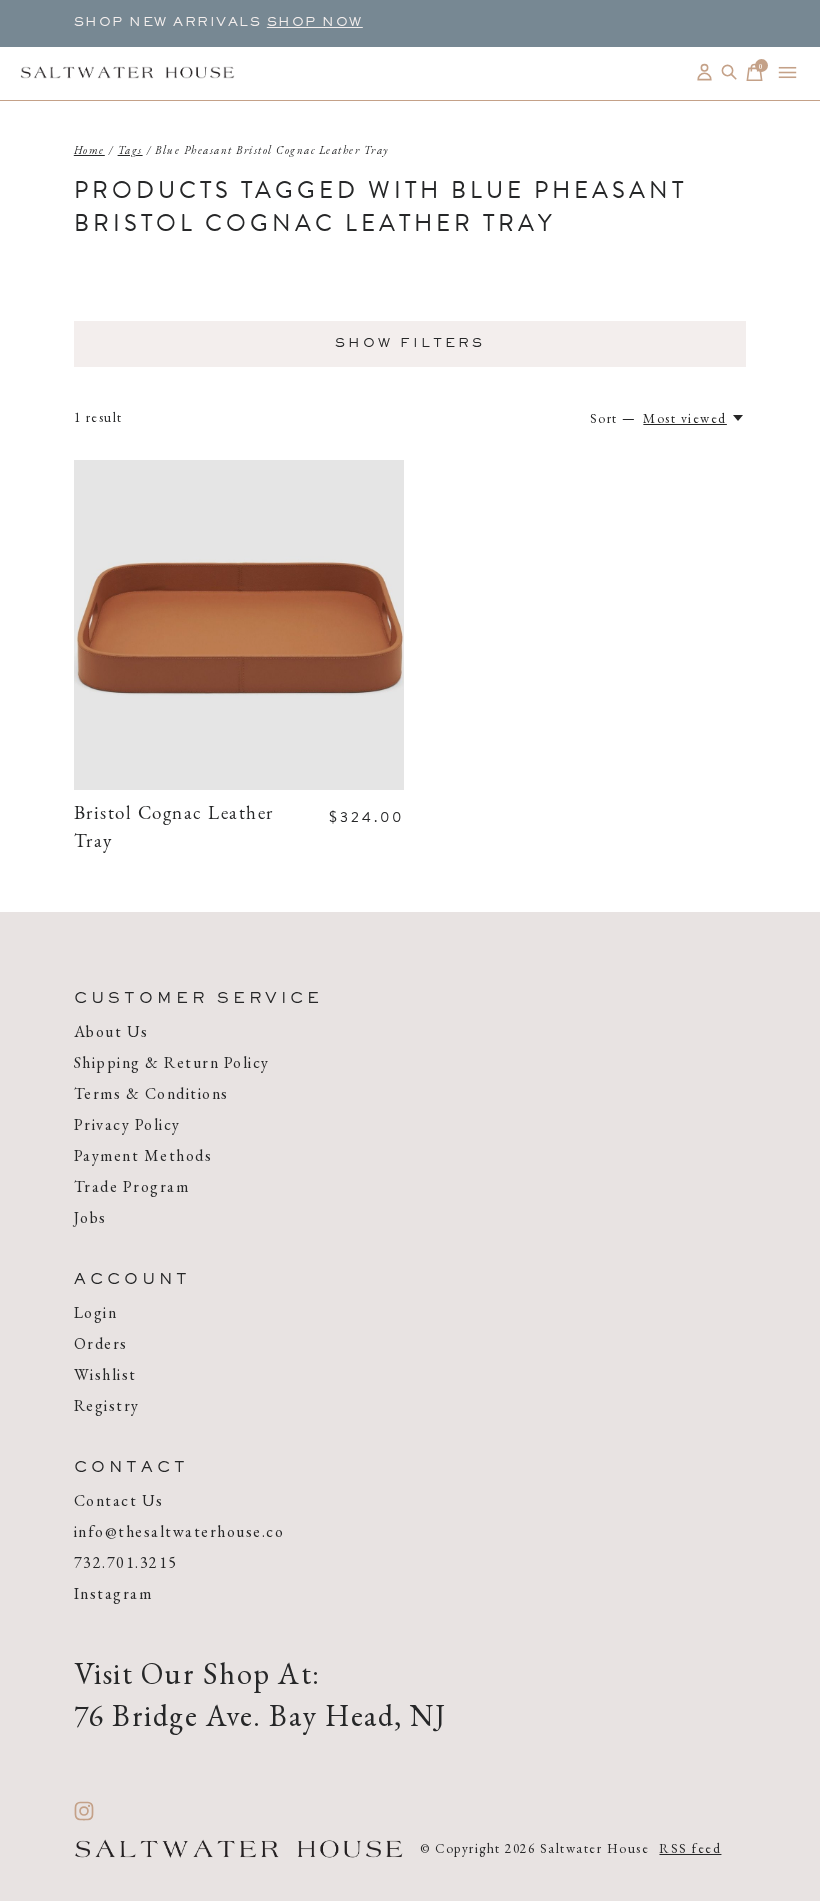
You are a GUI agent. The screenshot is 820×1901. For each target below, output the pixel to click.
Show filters (410, 344)
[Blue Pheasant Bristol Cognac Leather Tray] (239, 625)
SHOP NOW (315, 23)
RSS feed (690, 1848)
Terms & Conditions (151, 1093)
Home (89, 150)
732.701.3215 (126, 1562)
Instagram (113, 1593)
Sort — (613, 418)
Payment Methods (143, 1155)
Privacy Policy (127, 1124)
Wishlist (105, 1374)
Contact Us (119, 1500)
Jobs (90, 1217)
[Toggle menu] (787, 72)
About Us (111, 1031)
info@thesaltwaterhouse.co (179, 1531)
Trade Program (132, 1186)
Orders (101, 1343)
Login (96, 1312)
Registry (107, 1405)
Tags (130, 150)
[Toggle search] (729, 72)
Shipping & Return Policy (172, 1062)
